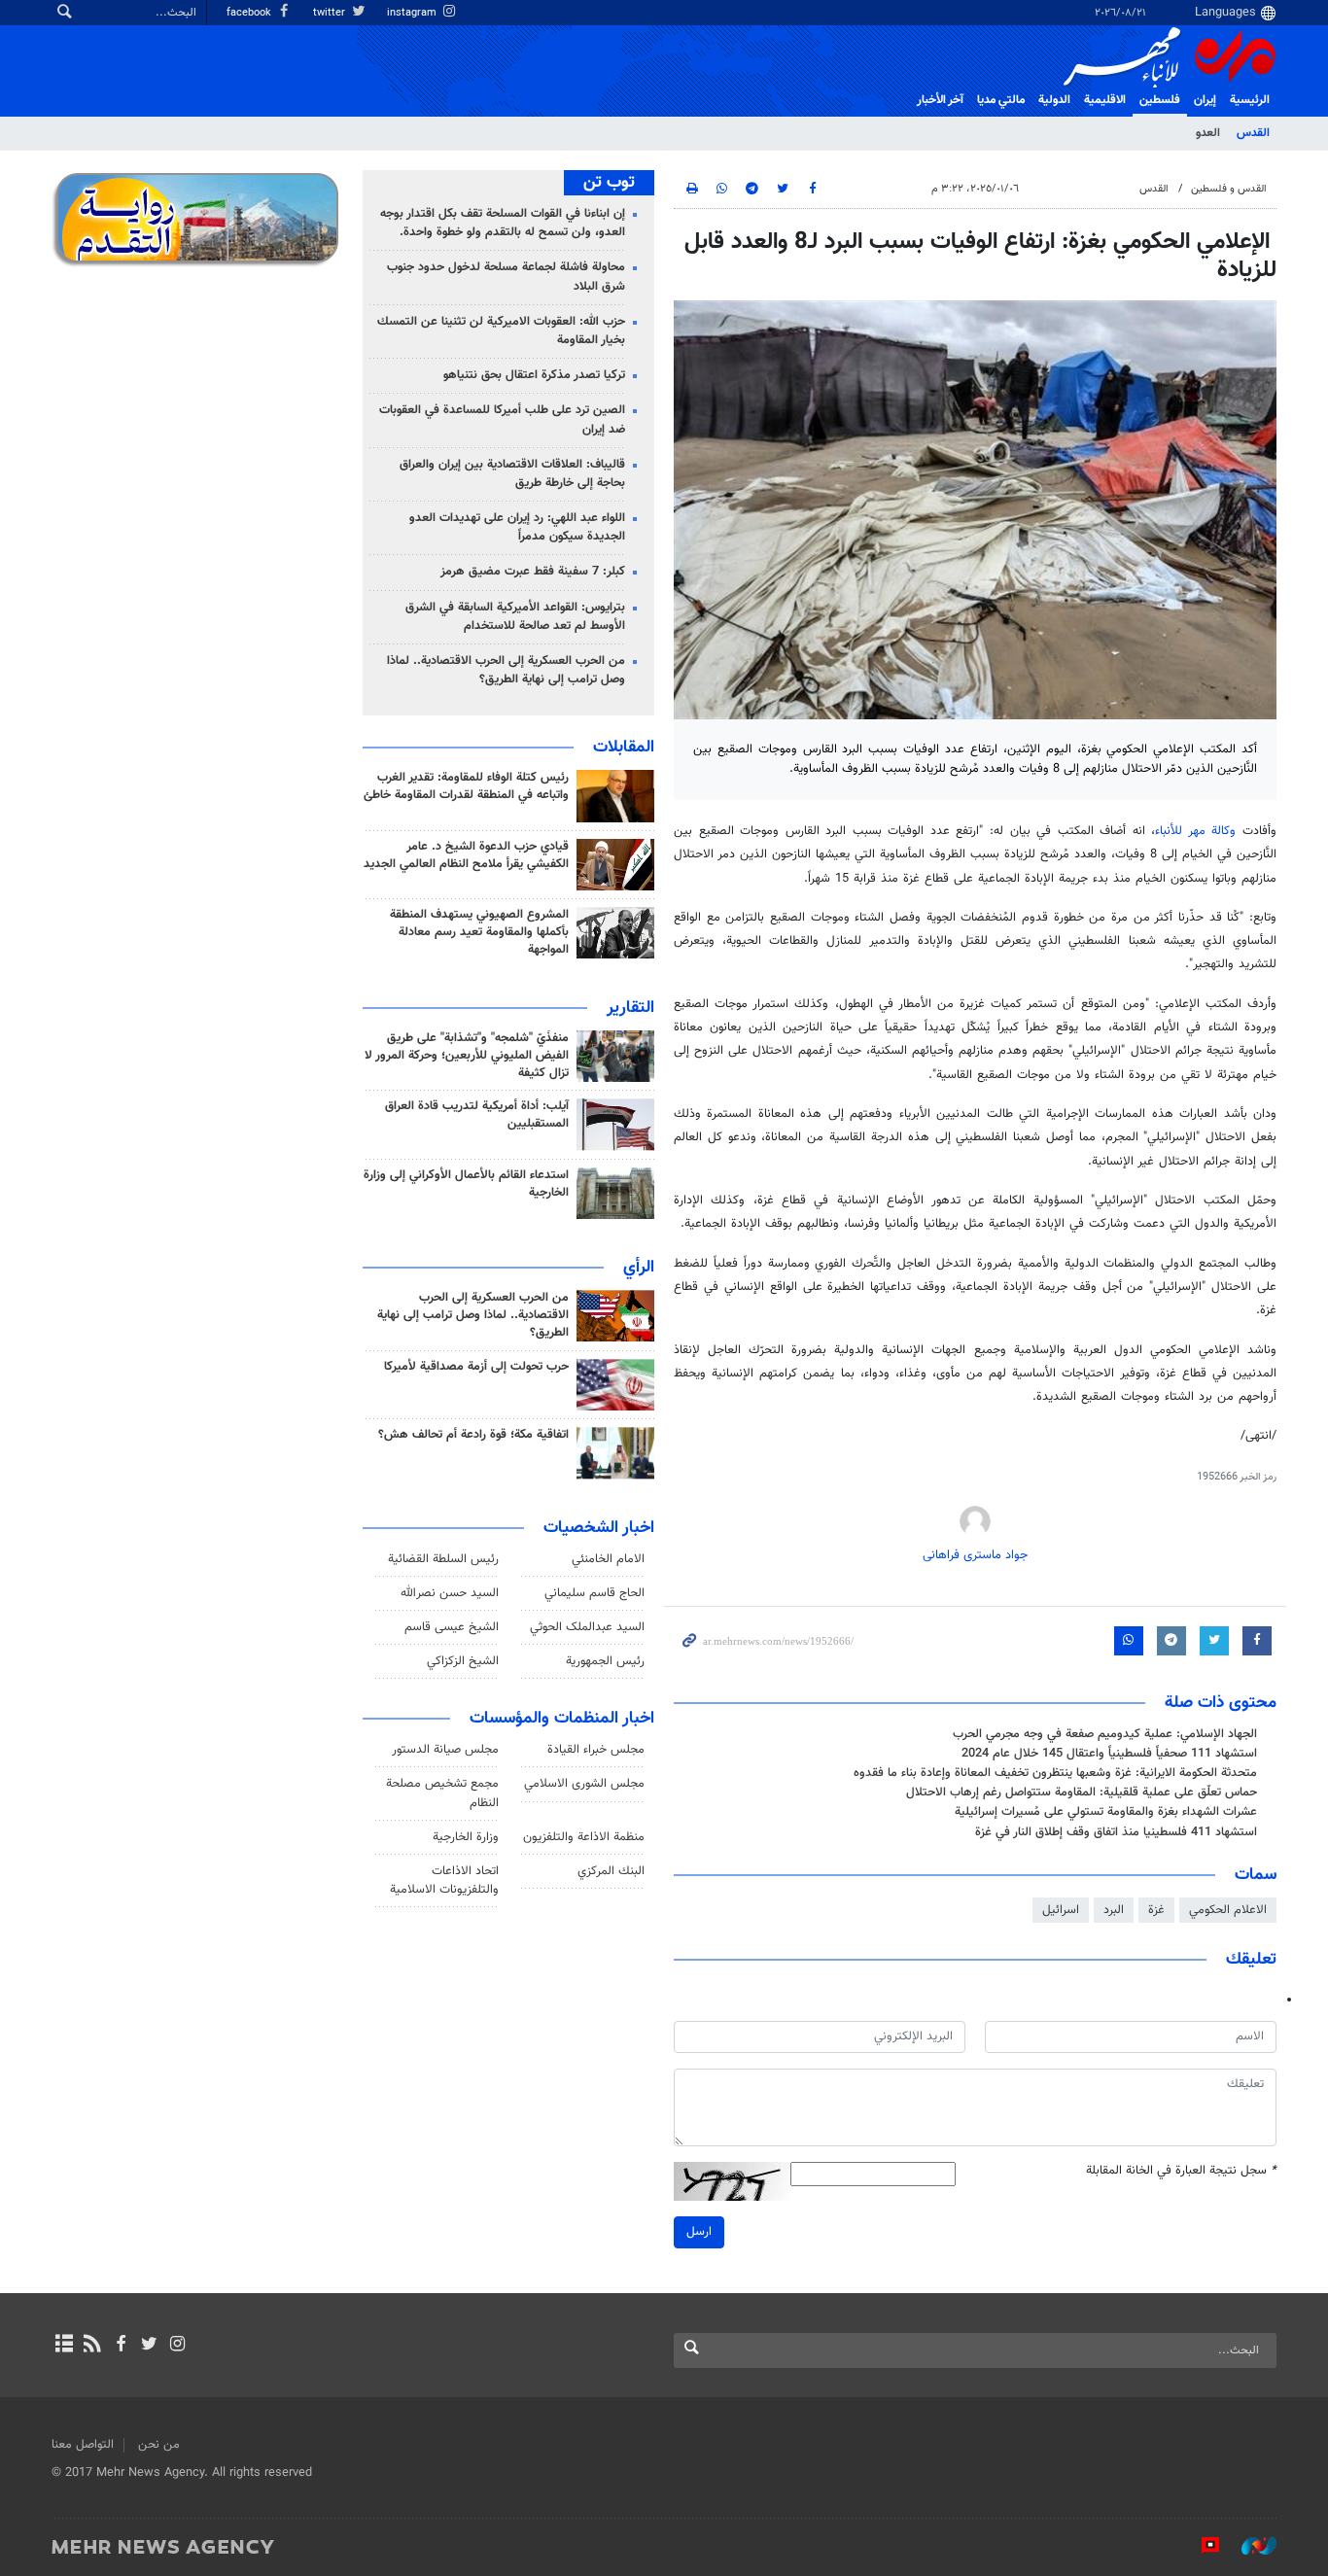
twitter (331, 13)
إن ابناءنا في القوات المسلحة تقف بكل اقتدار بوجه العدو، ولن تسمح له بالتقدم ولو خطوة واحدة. (503, 223)
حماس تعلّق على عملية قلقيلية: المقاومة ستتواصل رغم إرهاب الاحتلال (1082, 1793)
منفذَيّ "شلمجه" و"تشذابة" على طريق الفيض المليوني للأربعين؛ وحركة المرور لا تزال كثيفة (467, 1056)
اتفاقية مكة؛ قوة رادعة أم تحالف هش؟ (473, 1435)
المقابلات (624, 748)
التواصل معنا (83, 2445)
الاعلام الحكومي (1228, 1910)
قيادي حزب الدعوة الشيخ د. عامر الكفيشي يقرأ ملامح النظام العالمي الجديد (466, 855)
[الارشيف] (64, 2346)
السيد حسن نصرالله (450, 1593)
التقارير (630, 1008)
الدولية (1054, 100)
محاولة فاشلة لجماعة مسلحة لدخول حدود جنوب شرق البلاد (506, 277)
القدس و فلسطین (1229, 189)
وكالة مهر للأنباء (1195, 831)
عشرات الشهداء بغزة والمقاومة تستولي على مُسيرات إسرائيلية (1106, 1812)
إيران (1205, 100)
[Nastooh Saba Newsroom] (1249, 2546)
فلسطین (1160, 100)
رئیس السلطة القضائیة (443, 1559)
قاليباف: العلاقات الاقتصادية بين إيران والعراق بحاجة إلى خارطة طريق (512, 474)
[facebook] (120, 2346)
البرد (1114, 1910)
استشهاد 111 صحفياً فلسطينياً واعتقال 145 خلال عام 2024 (1109, 1754)
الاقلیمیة (1105, 100)
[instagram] (177, 2346)
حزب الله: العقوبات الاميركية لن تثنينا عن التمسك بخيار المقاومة (501, 331)
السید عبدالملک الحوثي (587, 1627)
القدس (1253, 133)
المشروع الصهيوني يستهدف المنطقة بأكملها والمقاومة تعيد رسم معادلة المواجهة (479, 932)
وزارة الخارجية (466, 1837)
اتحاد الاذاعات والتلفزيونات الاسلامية (444, 1880)
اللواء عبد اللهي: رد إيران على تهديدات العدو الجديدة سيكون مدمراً (517, 527)
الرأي (639, 1268)
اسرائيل (1061, 1910)
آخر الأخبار (940, 100)
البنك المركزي (611, 1871)
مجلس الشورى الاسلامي (584, 1784)
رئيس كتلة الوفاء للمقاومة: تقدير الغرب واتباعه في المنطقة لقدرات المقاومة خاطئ (466, 786)
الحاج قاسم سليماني (594, 1593)
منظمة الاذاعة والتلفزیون (584, 1837)
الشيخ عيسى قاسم (452, 1627)
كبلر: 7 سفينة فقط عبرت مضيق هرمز (533, 572)
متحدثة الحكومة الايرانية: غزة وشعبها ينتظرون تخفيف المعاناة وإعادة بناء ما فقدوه (1055, 1773)
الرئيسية (1250, 100)
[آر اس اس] (92, 2346)
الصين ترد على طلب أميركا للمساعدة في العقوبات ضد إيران (502, 419)
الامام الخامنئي (608, 1559)
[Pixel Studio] (1201, 2546)
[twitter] (149, 2346)
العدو (1208, 133)
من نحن (159, 2445)
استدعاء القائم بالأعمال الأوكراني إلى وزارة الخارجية (466, 1184)
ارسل (699, 2232)
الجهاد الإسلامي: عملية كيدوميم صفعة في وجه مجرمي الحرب (1105, 1734)
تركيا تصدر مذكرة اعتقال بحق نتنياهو (534, 375)
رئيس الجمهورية (605, 1661)
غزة (1156, 1910)
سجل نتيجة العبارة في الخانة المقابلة (1181, 2171)
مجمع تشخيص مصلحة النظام (442, 1793)
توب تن (609, 183)
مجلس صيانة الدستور (445, 1750)
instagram (413, 13)
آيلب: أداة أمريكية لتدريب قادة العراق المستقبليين (477, 1115)
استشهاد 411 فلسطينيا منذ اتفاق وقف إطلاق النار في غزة (1116, 1832)
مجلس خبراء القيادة (596, 1750)
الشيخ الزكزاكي (463, 1661)
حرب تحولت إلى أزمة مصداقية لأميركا (476, 1367)
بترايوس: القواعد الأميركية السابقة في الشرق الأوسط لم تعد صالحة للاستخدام (515, 617)
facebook (250, 13)
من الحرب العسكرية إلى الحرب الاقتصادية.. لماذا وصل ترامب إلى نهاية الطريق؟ (506, 670)
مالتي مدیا (1001, 100)
